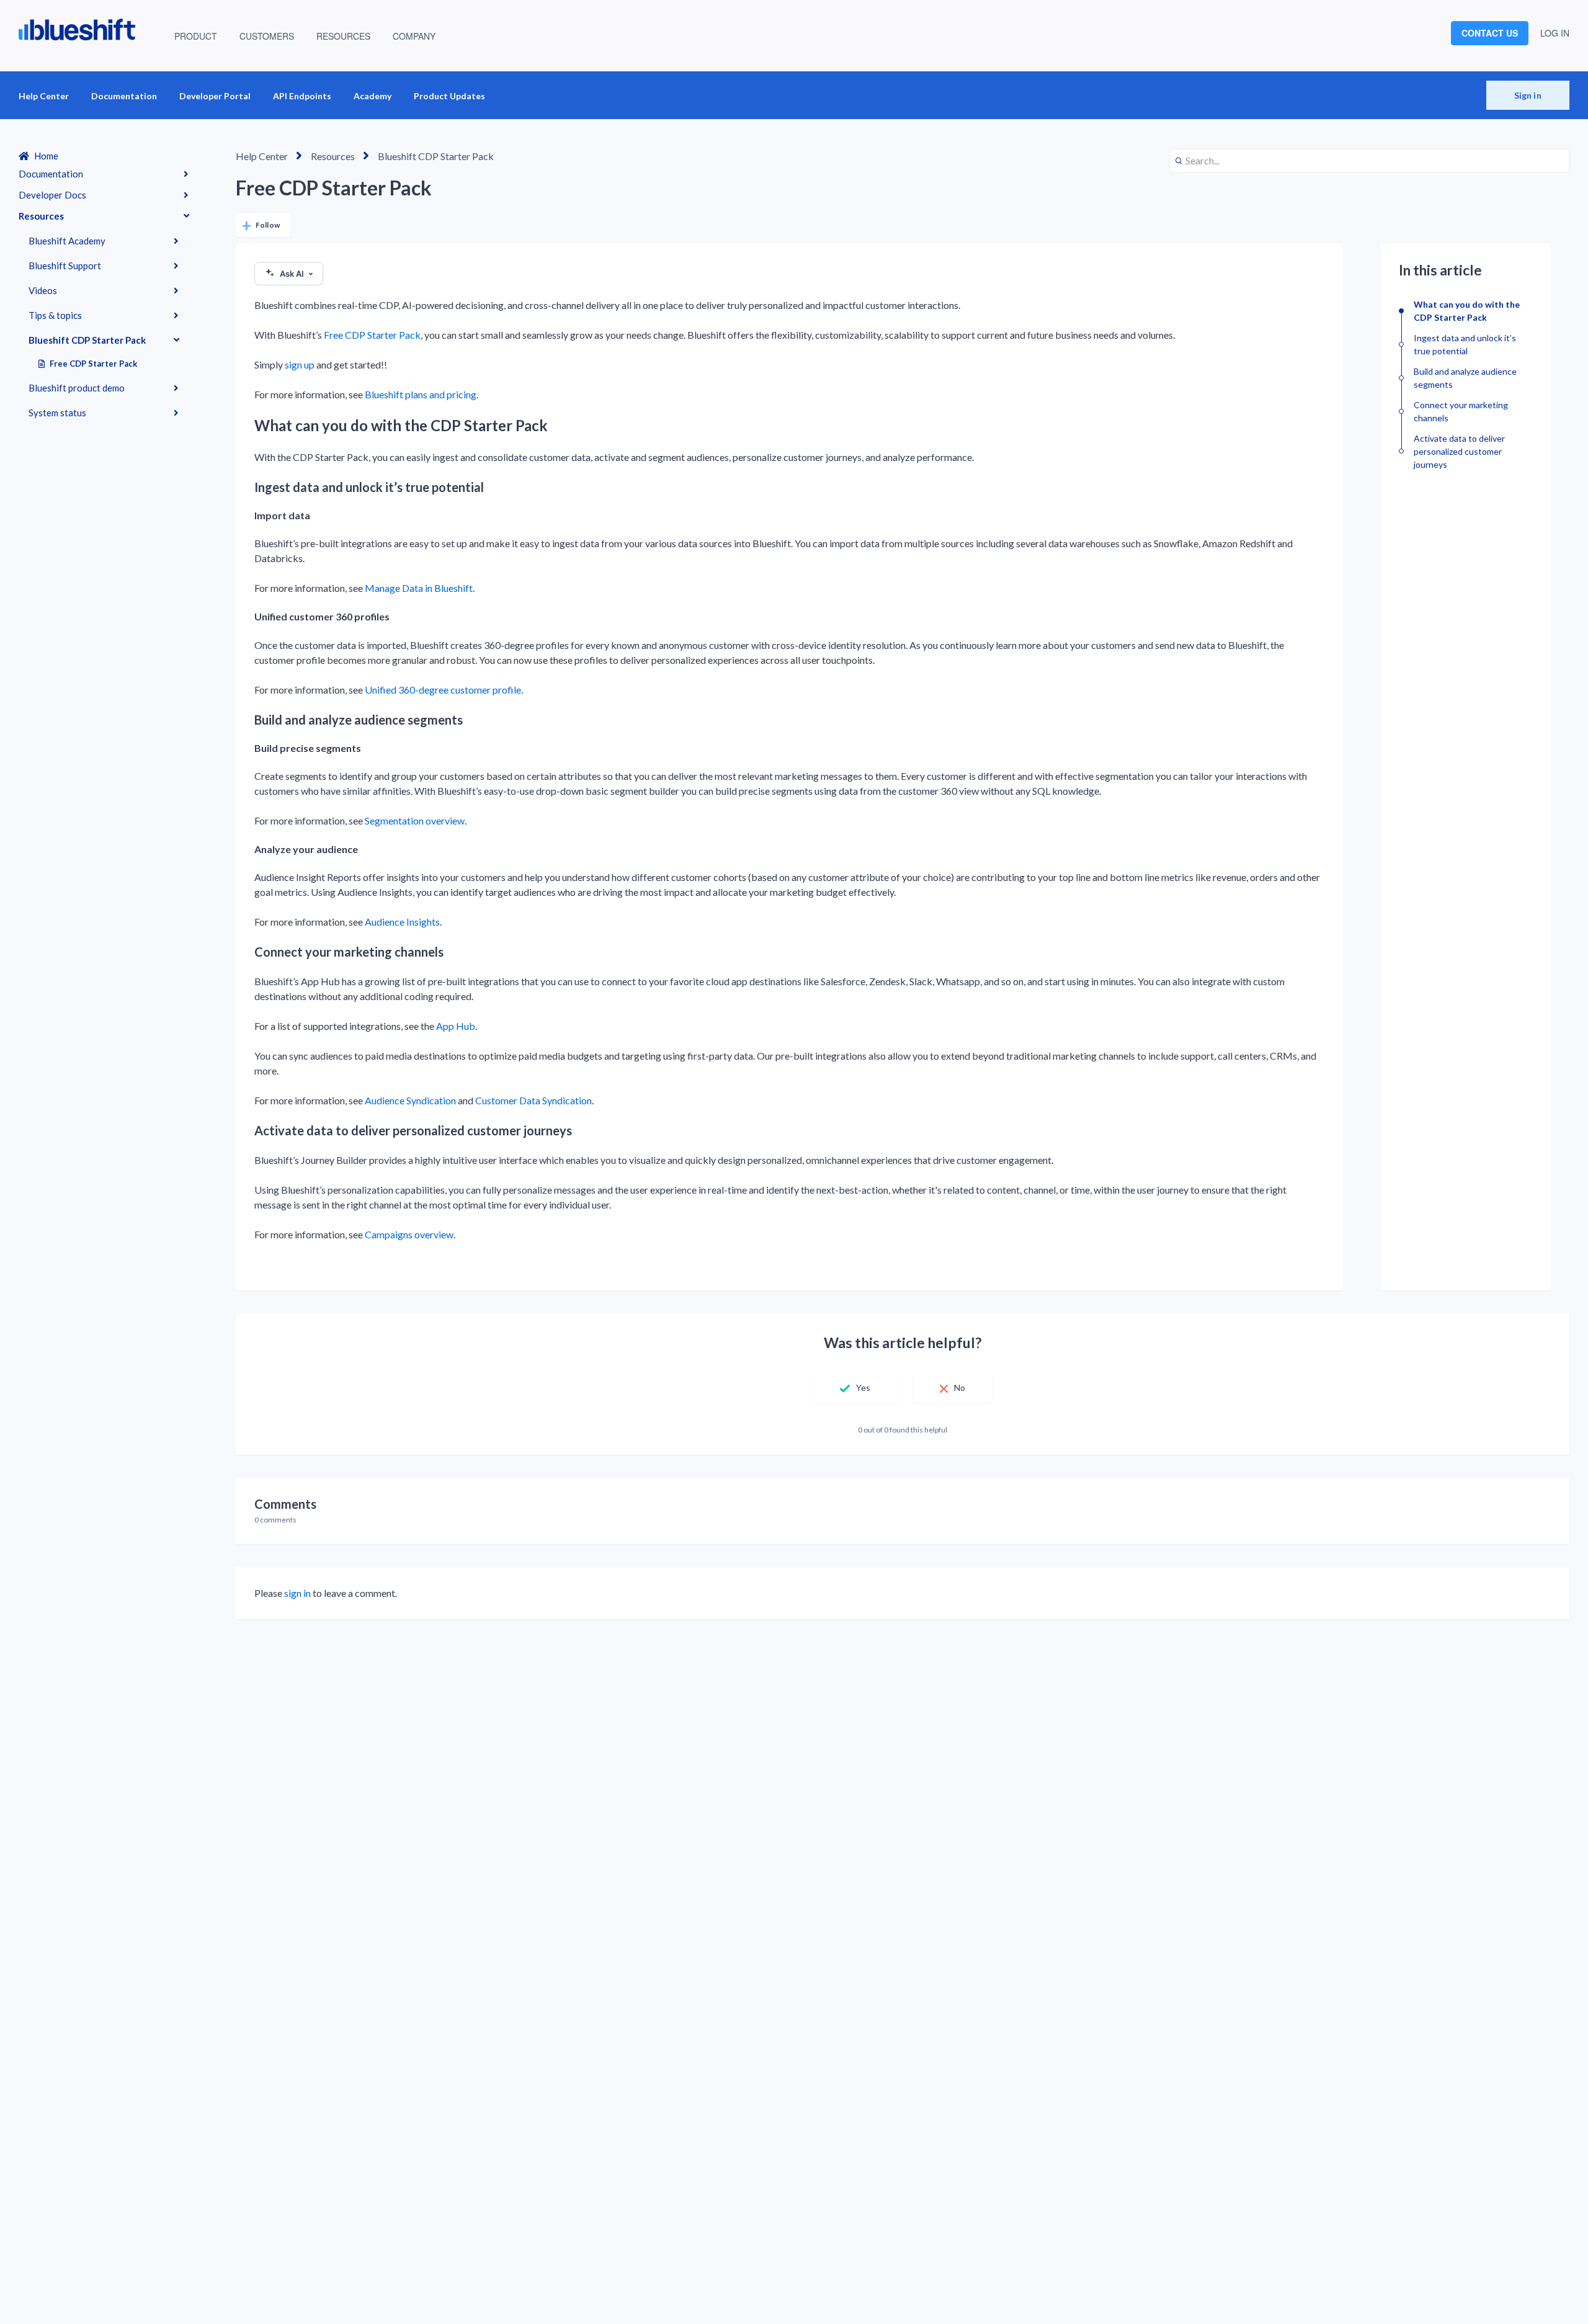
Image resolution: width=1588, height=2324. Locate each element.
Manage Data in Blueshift (419, 588)
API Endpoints (302, 96)
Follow (268, 225)
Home (46, 156)
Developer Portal (215, 96)
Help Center (44, 96)
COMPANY (414, 36)
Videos (43, 290)
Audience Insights (402, 922)
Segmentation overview (415, 820)
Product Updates (449, 96)
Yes (863, 1388)
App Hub (456, 1026)
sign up (300, 364)
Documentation (124, 96)
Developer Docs (52, 195)
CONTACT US (1490, 33)
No (960, 1388)
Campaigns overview (409, 1234)
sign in (297, 1593)
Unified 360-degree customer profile (443, 690)
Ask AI (292, 274)
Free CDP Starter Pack (93, 364)
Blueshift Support (65, 266)
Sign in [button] (1528, 95)
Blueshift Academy (67, 241)
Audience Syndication (410, 1100)
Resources (41, 216)
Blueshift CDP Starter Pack (87, 340)
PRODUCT (196, 36)
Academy (372, 96)
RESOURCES (343, 36)
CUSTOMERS (267, 36)
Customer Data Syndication (533, 1100)
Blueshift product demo (77, 388)
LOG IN (1555, 33)
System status (57, 413)
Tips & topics (55, 315)
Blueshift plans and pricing (421, 394)
